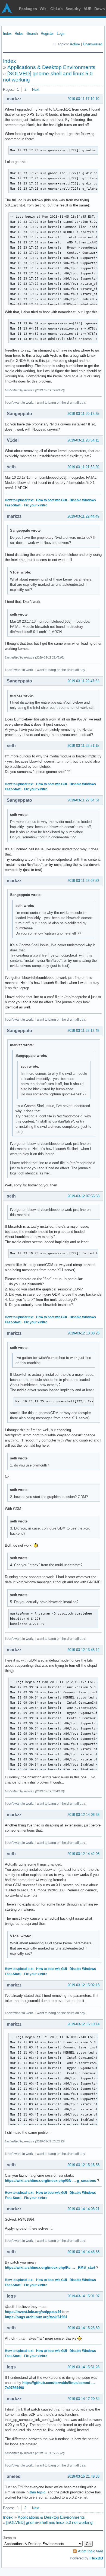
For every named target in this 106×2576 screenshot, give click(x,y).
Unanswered (93, 44)
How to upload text (19, 500)
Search (32, 34)
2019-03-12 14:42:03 (83, 1854)
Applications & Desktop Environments (51, 67)
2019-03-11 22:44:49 (83, 516)
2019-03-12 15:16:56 (83, 2165)
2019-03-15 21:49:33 (83, 2476)
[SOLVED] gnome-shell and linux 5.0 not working (49, 2522)
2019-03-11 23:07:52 (83, 881)
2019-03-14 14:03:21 (83, 2209)
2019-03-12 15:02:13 (83, 1985)
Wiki (44, 9)
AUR (88, 9)
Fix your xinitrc (36, 505)
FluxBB (96, 2558)
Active (75, 44)
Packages (28, 9)
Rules (19, 34)
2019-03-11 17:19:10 (83, 99)
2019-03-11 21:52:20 (83, 467)
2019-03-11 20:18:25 (83, 414)
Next (36, 90)
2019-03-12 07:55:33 (83, 1196)
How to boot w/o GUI (52, 500)
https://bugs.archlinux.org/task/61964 (36, 2317)
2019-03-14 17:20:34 (83, 2399)
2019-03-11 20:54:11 (83, 440)
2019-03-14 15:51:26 (83, 2367)
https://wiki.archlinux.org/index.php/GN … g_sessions (50, 2181)
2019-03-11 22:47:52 (83, 681)
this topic (38, 2492)
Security (73, 9)
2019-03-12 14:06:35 (83, 1815)
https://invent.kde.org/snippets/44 (33, 2312)
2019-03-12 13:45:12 (83, 1650)
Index (7, 34)
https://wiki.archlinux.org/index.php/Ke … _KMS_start (50, 2268)
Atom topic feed (91, 2551)
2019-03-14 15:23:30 (83, 2328)
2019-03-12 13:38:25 (83, 1333)
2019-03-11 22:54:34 (83, 800)
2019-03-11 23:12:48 (83, 1031)
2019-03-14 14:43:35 (83, 2252)
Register (47, 34)
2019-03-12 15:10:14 (83, 2024)
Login (61, 34)
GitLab (57, 9)
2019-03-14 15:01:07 (83, 2296)
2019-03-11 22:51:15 (83, 746)
